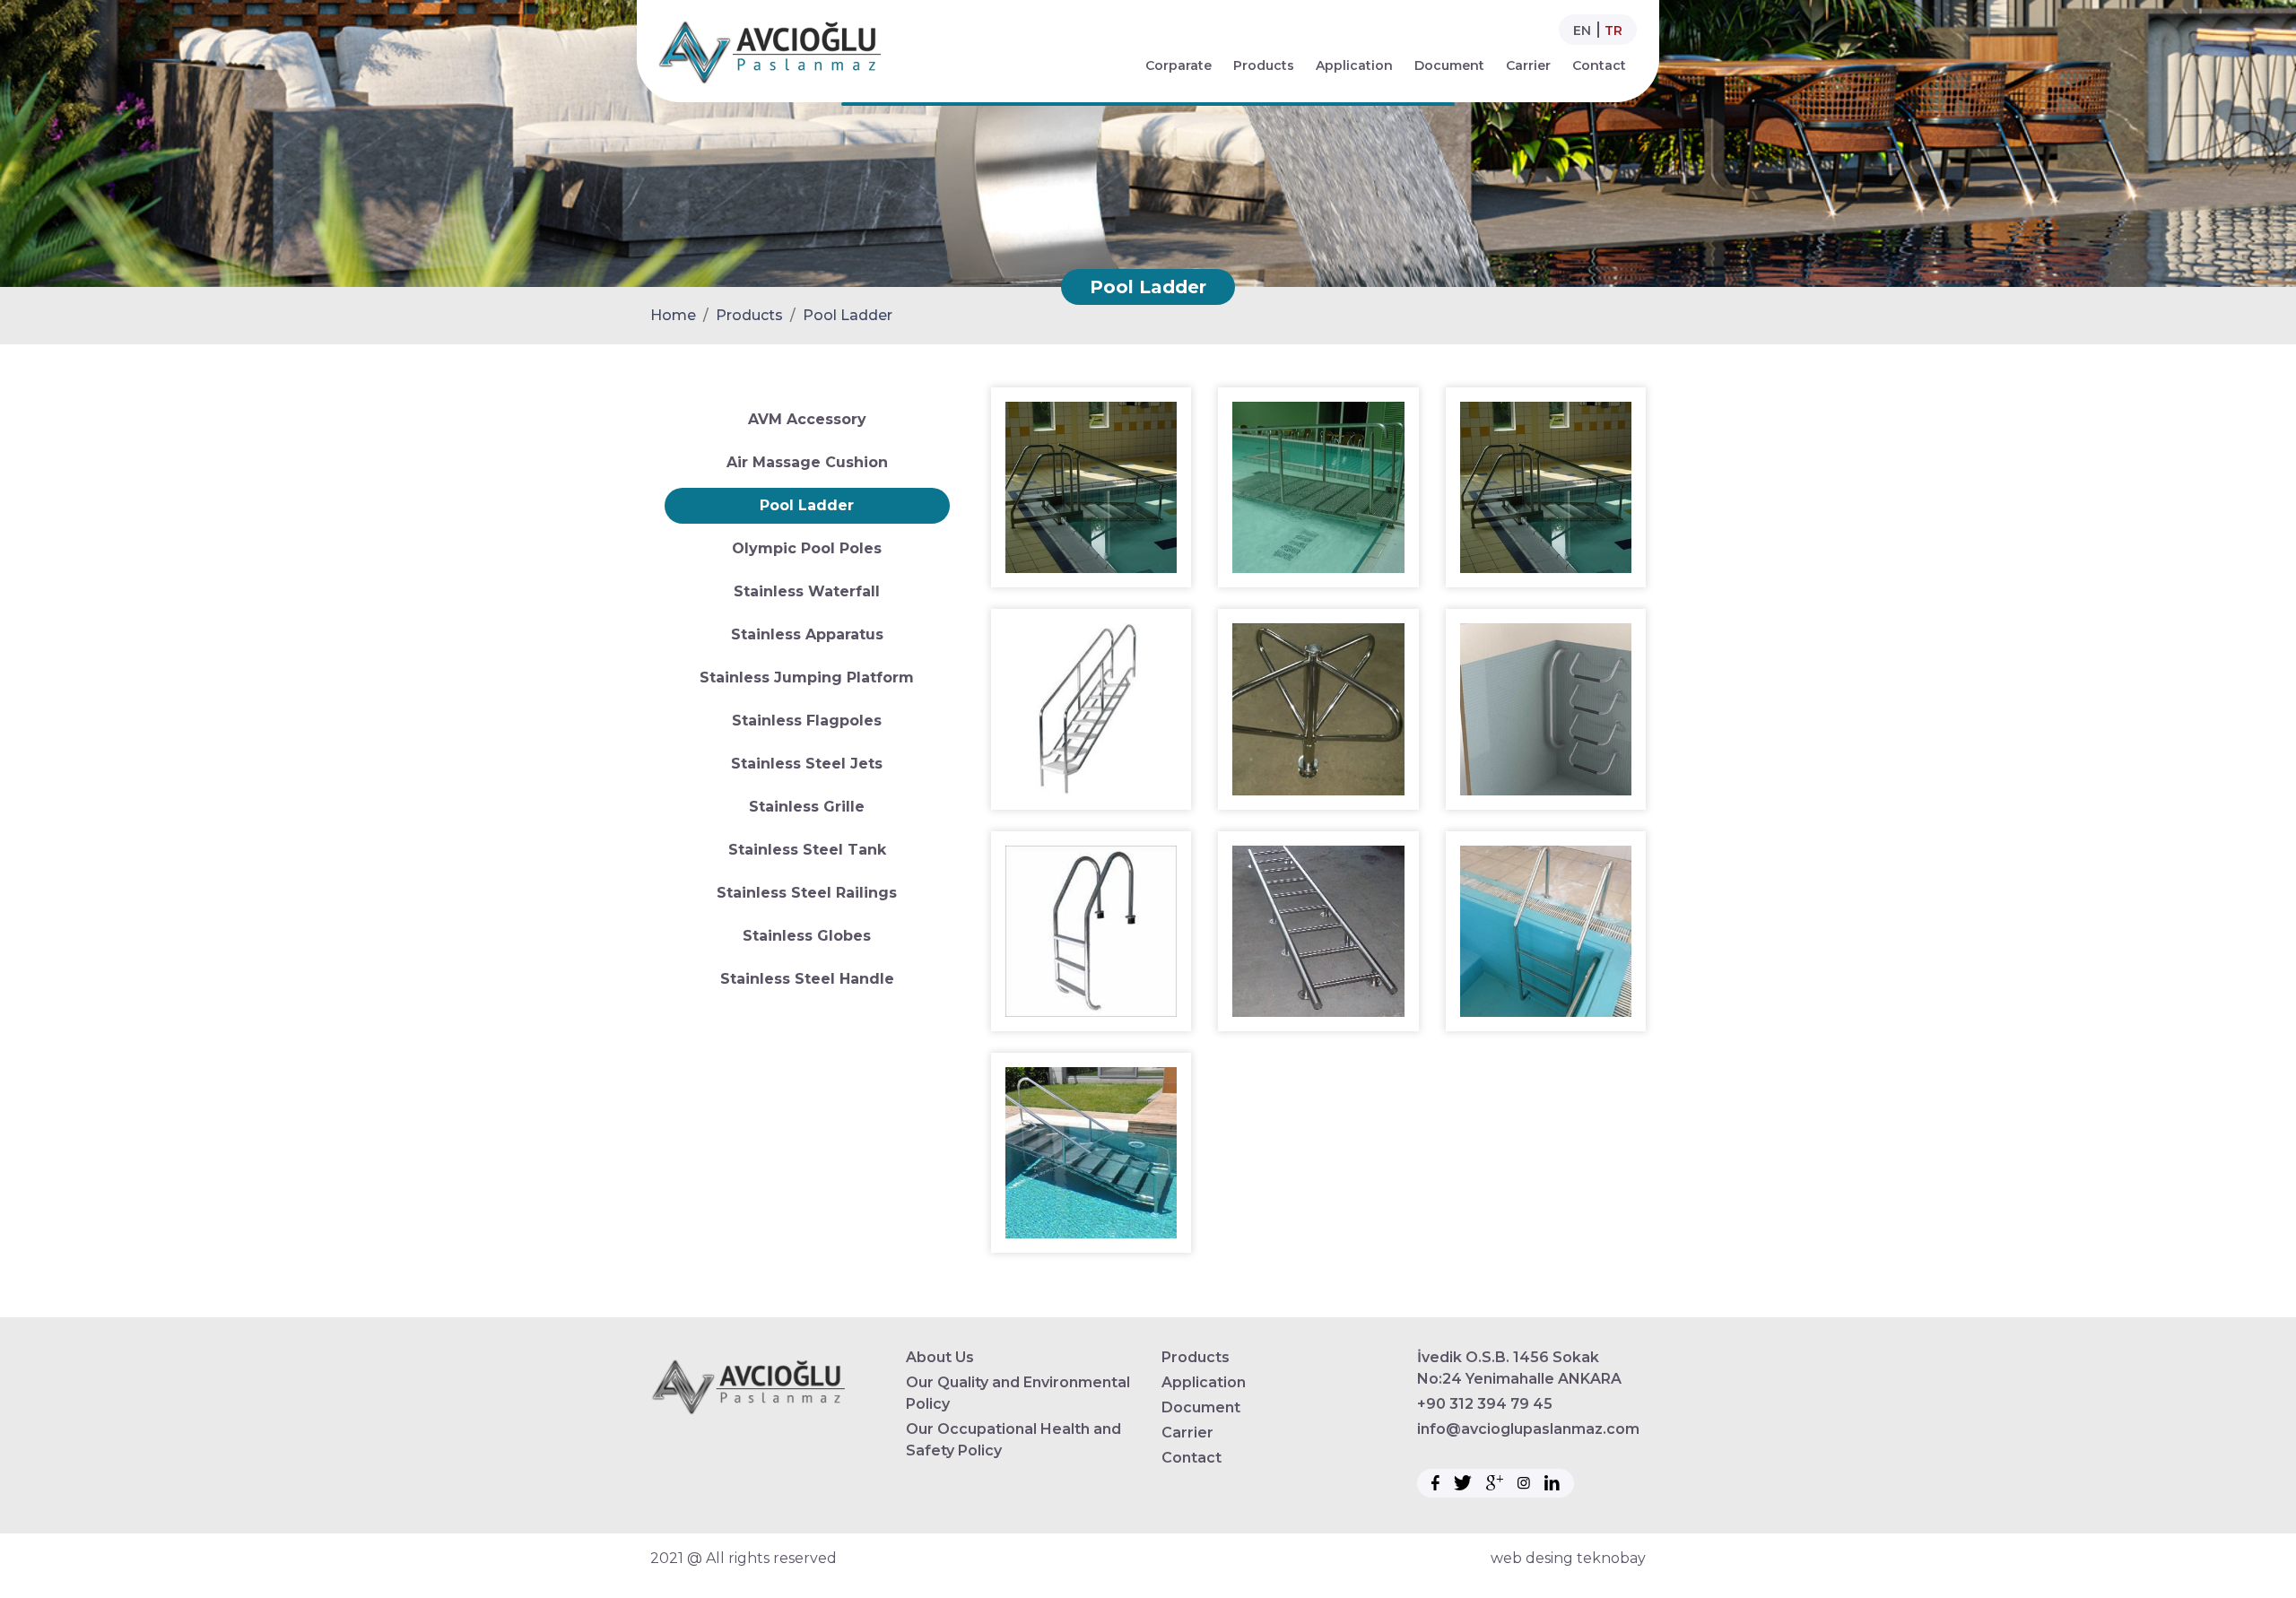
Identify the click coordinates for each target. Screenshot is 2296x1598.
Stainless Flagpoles (807, 721)
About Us (940, 1357)
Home (673, 315)
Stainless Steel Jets (807, 764)
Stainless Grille (807, 807)
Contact (1599, 65)
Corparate (1178, 65)
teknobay (1611, 1558)
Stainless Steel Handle (807, 979)
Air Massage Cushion (807, 462)
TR (1613, 30)
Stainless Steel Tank (807, 850)
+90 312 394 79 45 (1485, 1404)
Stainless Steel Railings (807, 893)
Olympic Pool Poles (807, 548)
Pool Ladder (848, 315)
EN (1582, 30)
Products (1264, 65)
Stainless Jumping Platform (807, 677)
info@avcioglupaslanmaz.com (1528, 1429)
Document (1449, 65)
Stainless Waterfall (807, 591)
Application (1354, 65)
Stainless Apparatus (807, 634)
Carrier (1528, 65)
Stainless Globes (807, 936)
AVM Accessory (807, 419)
